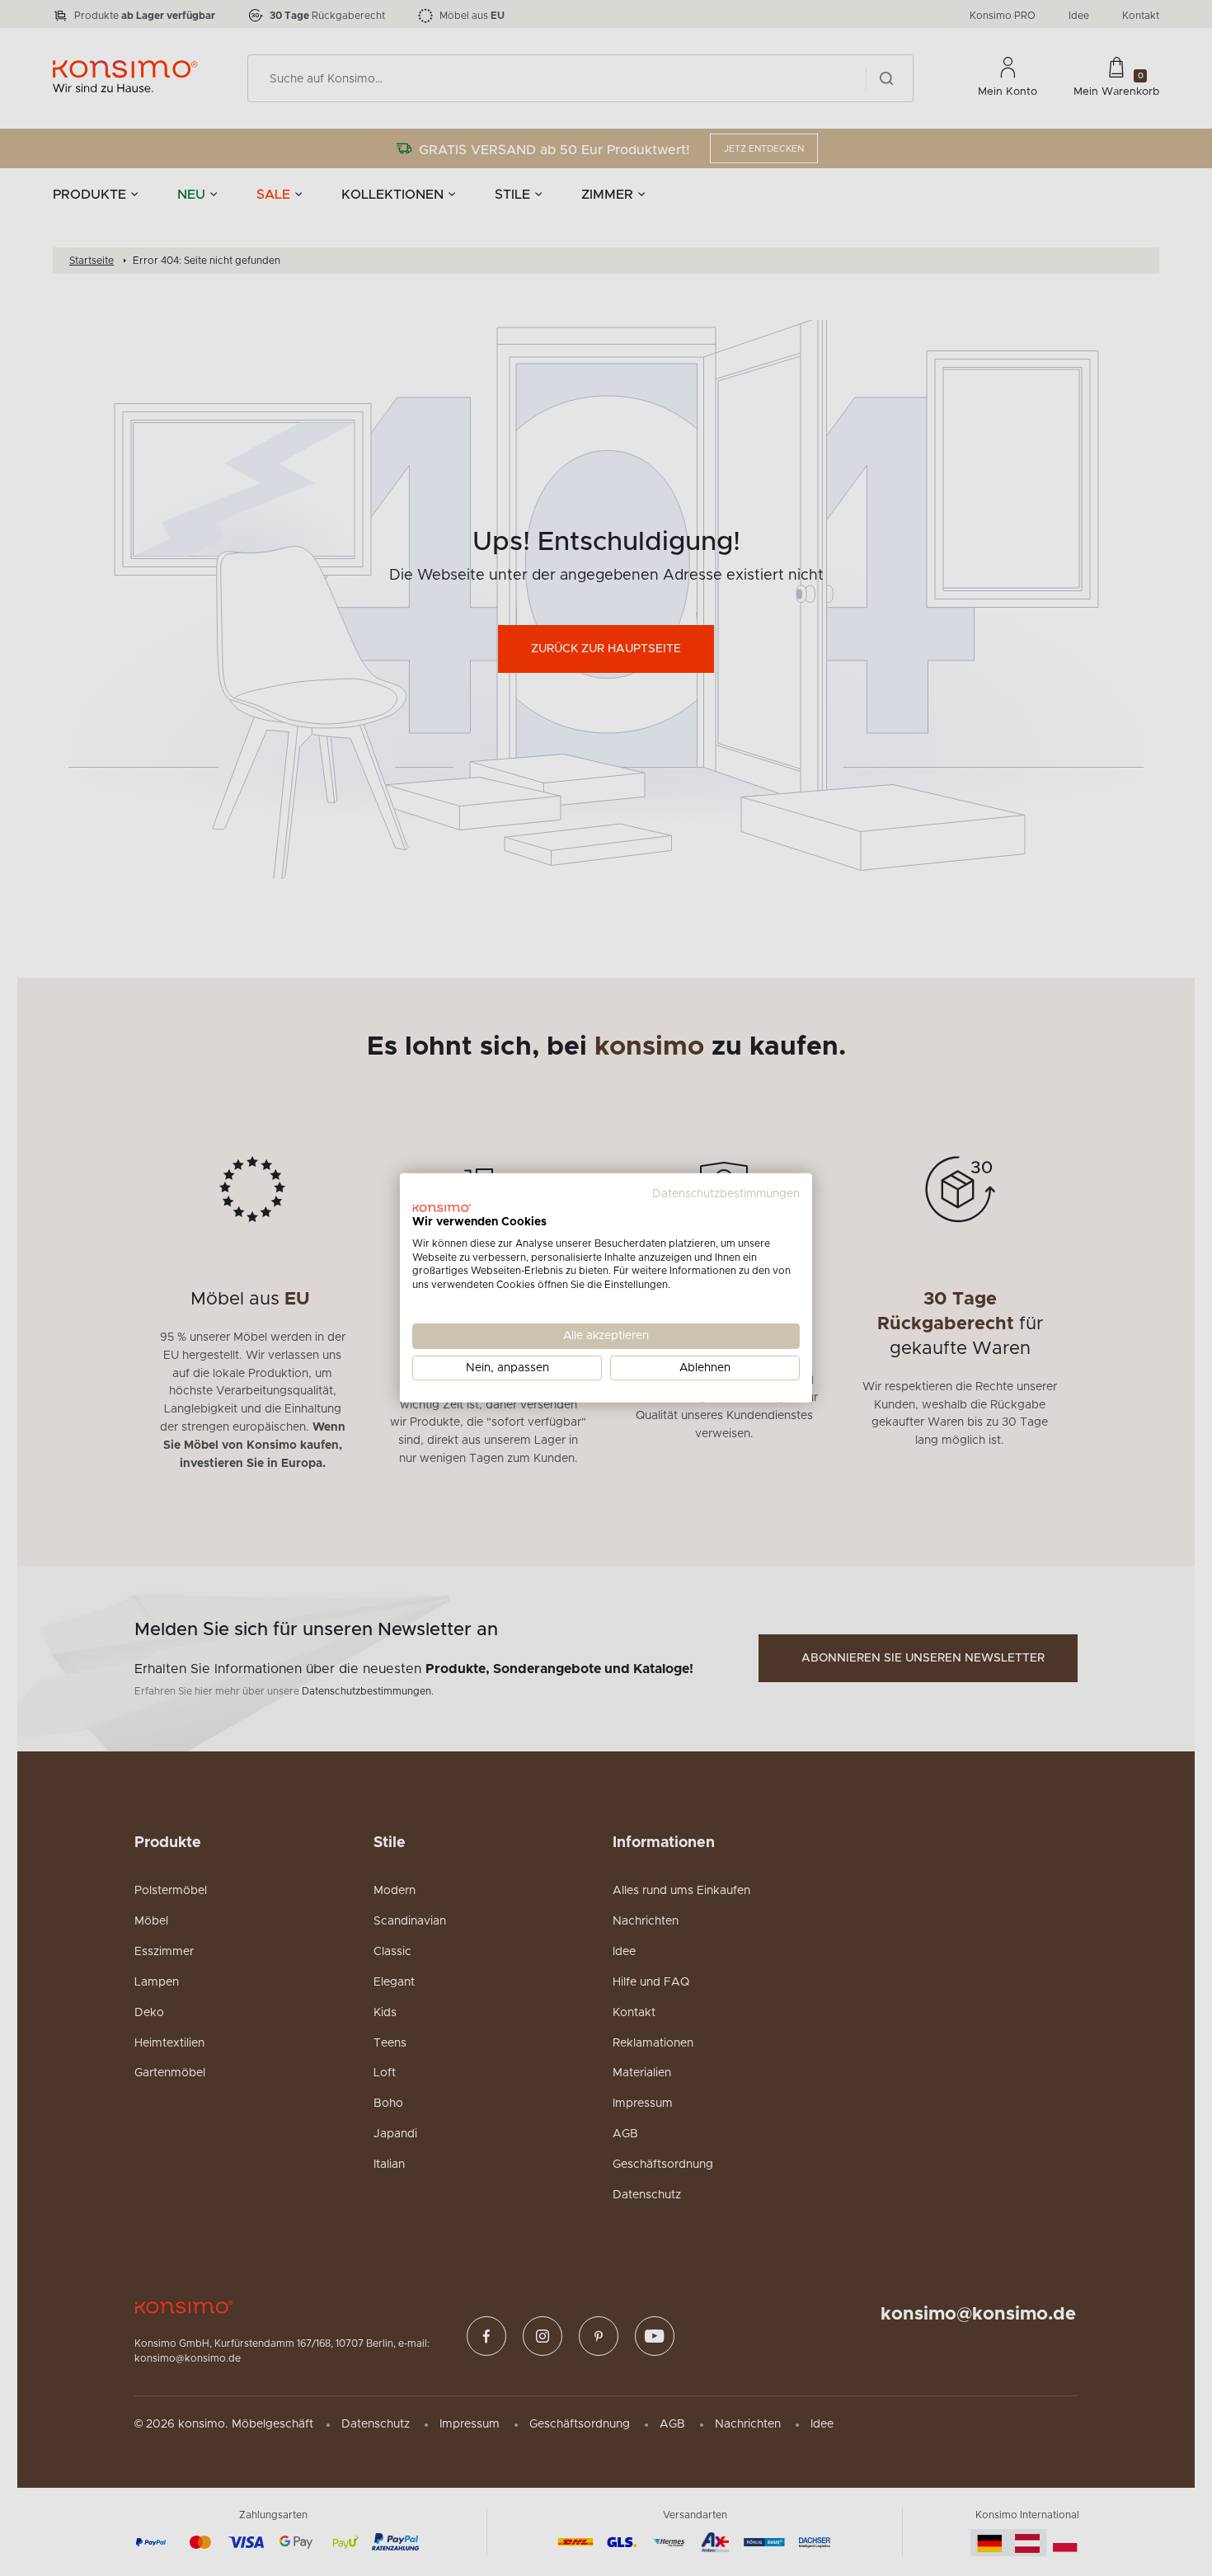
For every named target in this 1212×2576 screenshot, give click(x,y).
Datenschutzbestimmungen (726, 1194)
